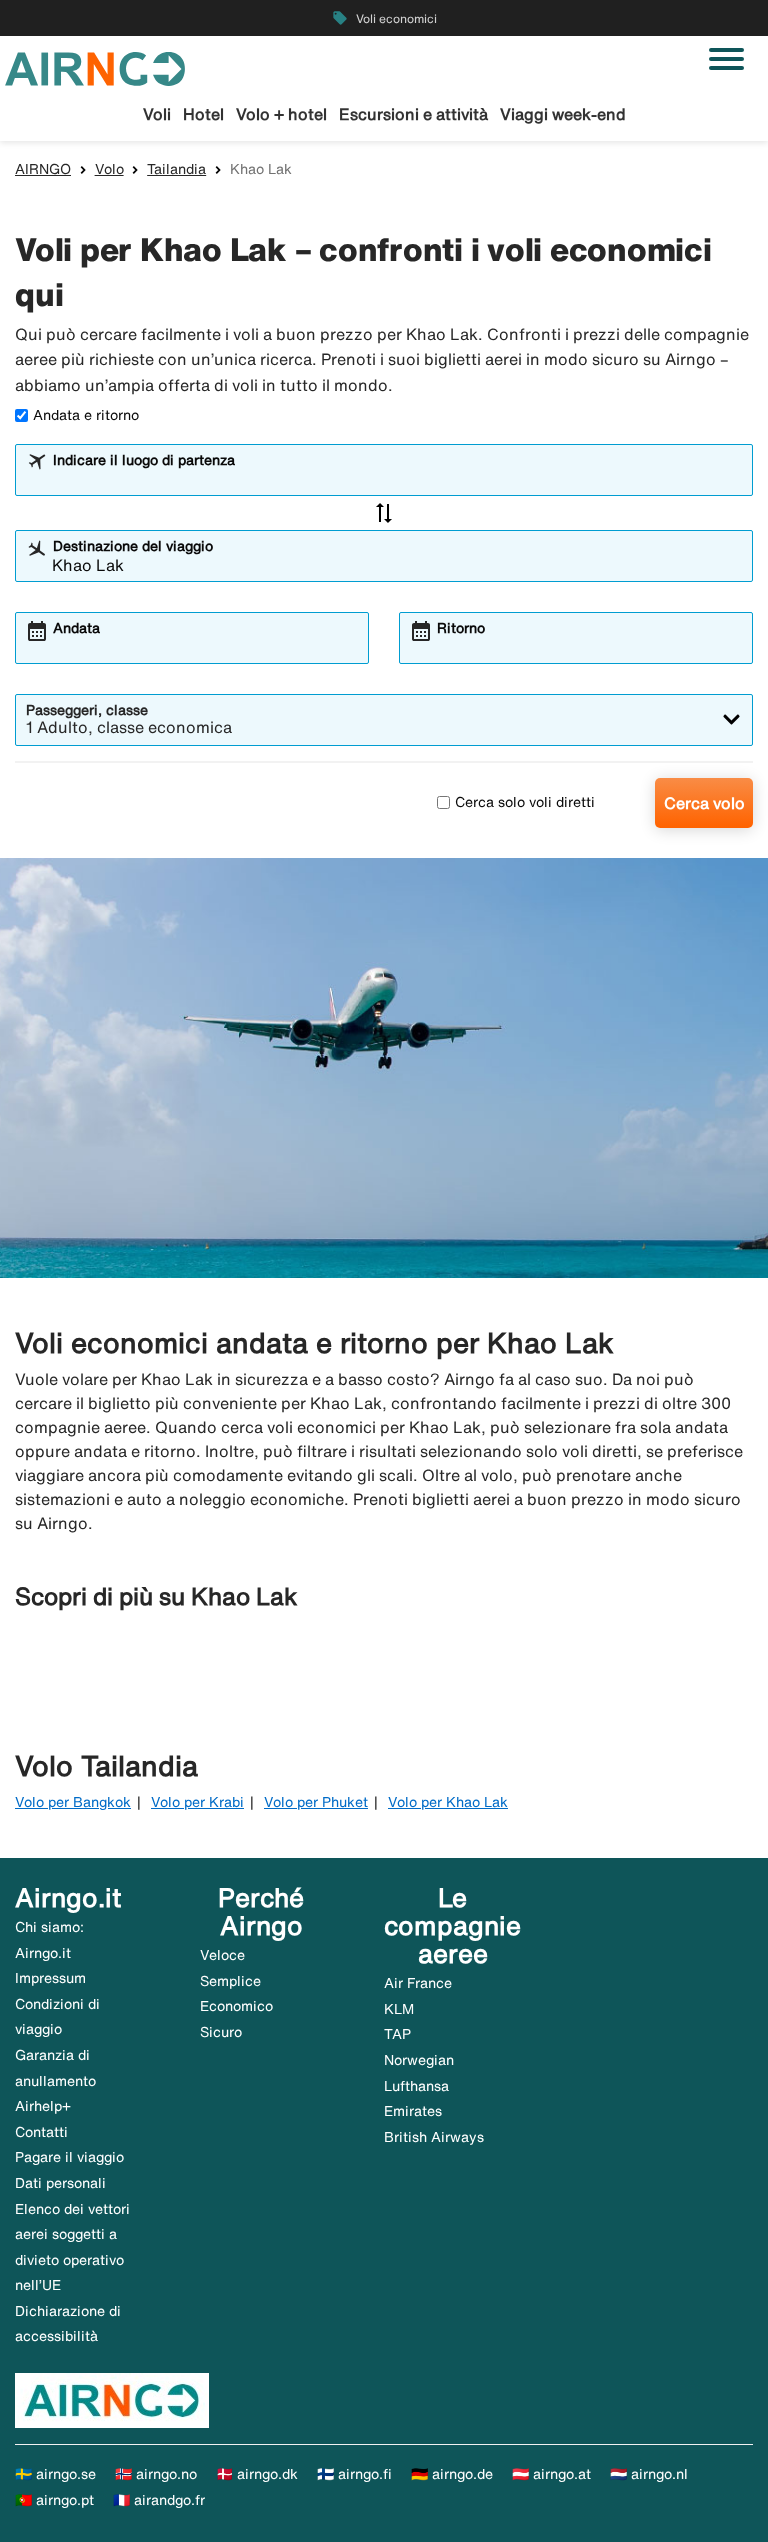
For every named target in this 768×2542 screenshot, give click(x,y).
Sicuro (221, 2032)
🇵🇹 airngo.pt (54, 2500)
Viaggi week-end (563, 114)
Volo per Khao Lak (448, 1802)
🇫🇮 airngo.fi (354, 2474)
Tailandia (176, 169)
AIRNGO (43, 169)
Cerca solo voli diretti (525, 802)
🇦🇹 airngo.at (551, 2474)
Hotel (203, 114)
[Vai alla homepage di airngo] (95, 67)
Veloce (222, 1955)
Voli (157, 114)
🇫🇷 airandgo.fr (159, 2500)
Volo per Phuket (316, 1802)
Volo (109, 169)
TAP (397, 2034)
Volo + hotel (281, 114)
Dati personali (60, 2183)
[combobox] (397, 479)
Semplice (230, 1981)
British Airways (434, 2137)
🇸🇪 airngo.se (55, 2474)
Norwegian (419, 2060)
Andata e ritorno (86, 415)
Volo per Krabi (197, 1802)
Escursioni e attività (413, 114)
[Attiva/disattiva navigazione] (726, 59)
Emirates (413, 2111)
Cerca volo (704, 803)
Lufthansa (416, 2086)
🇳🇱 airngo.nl (649, 2474)
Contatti (41, 2132)
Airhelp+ (43, 2106)
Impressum (50, 1978)
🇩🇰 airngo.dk (257, 2474)
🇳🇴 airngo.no (156, 2474)
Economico (236, 2006)
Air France (418, 1983)
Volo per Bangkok (73, 1802)
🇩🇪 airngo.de (452, 2474)
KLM (399, 2009)
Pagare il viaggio (69, 2157)
